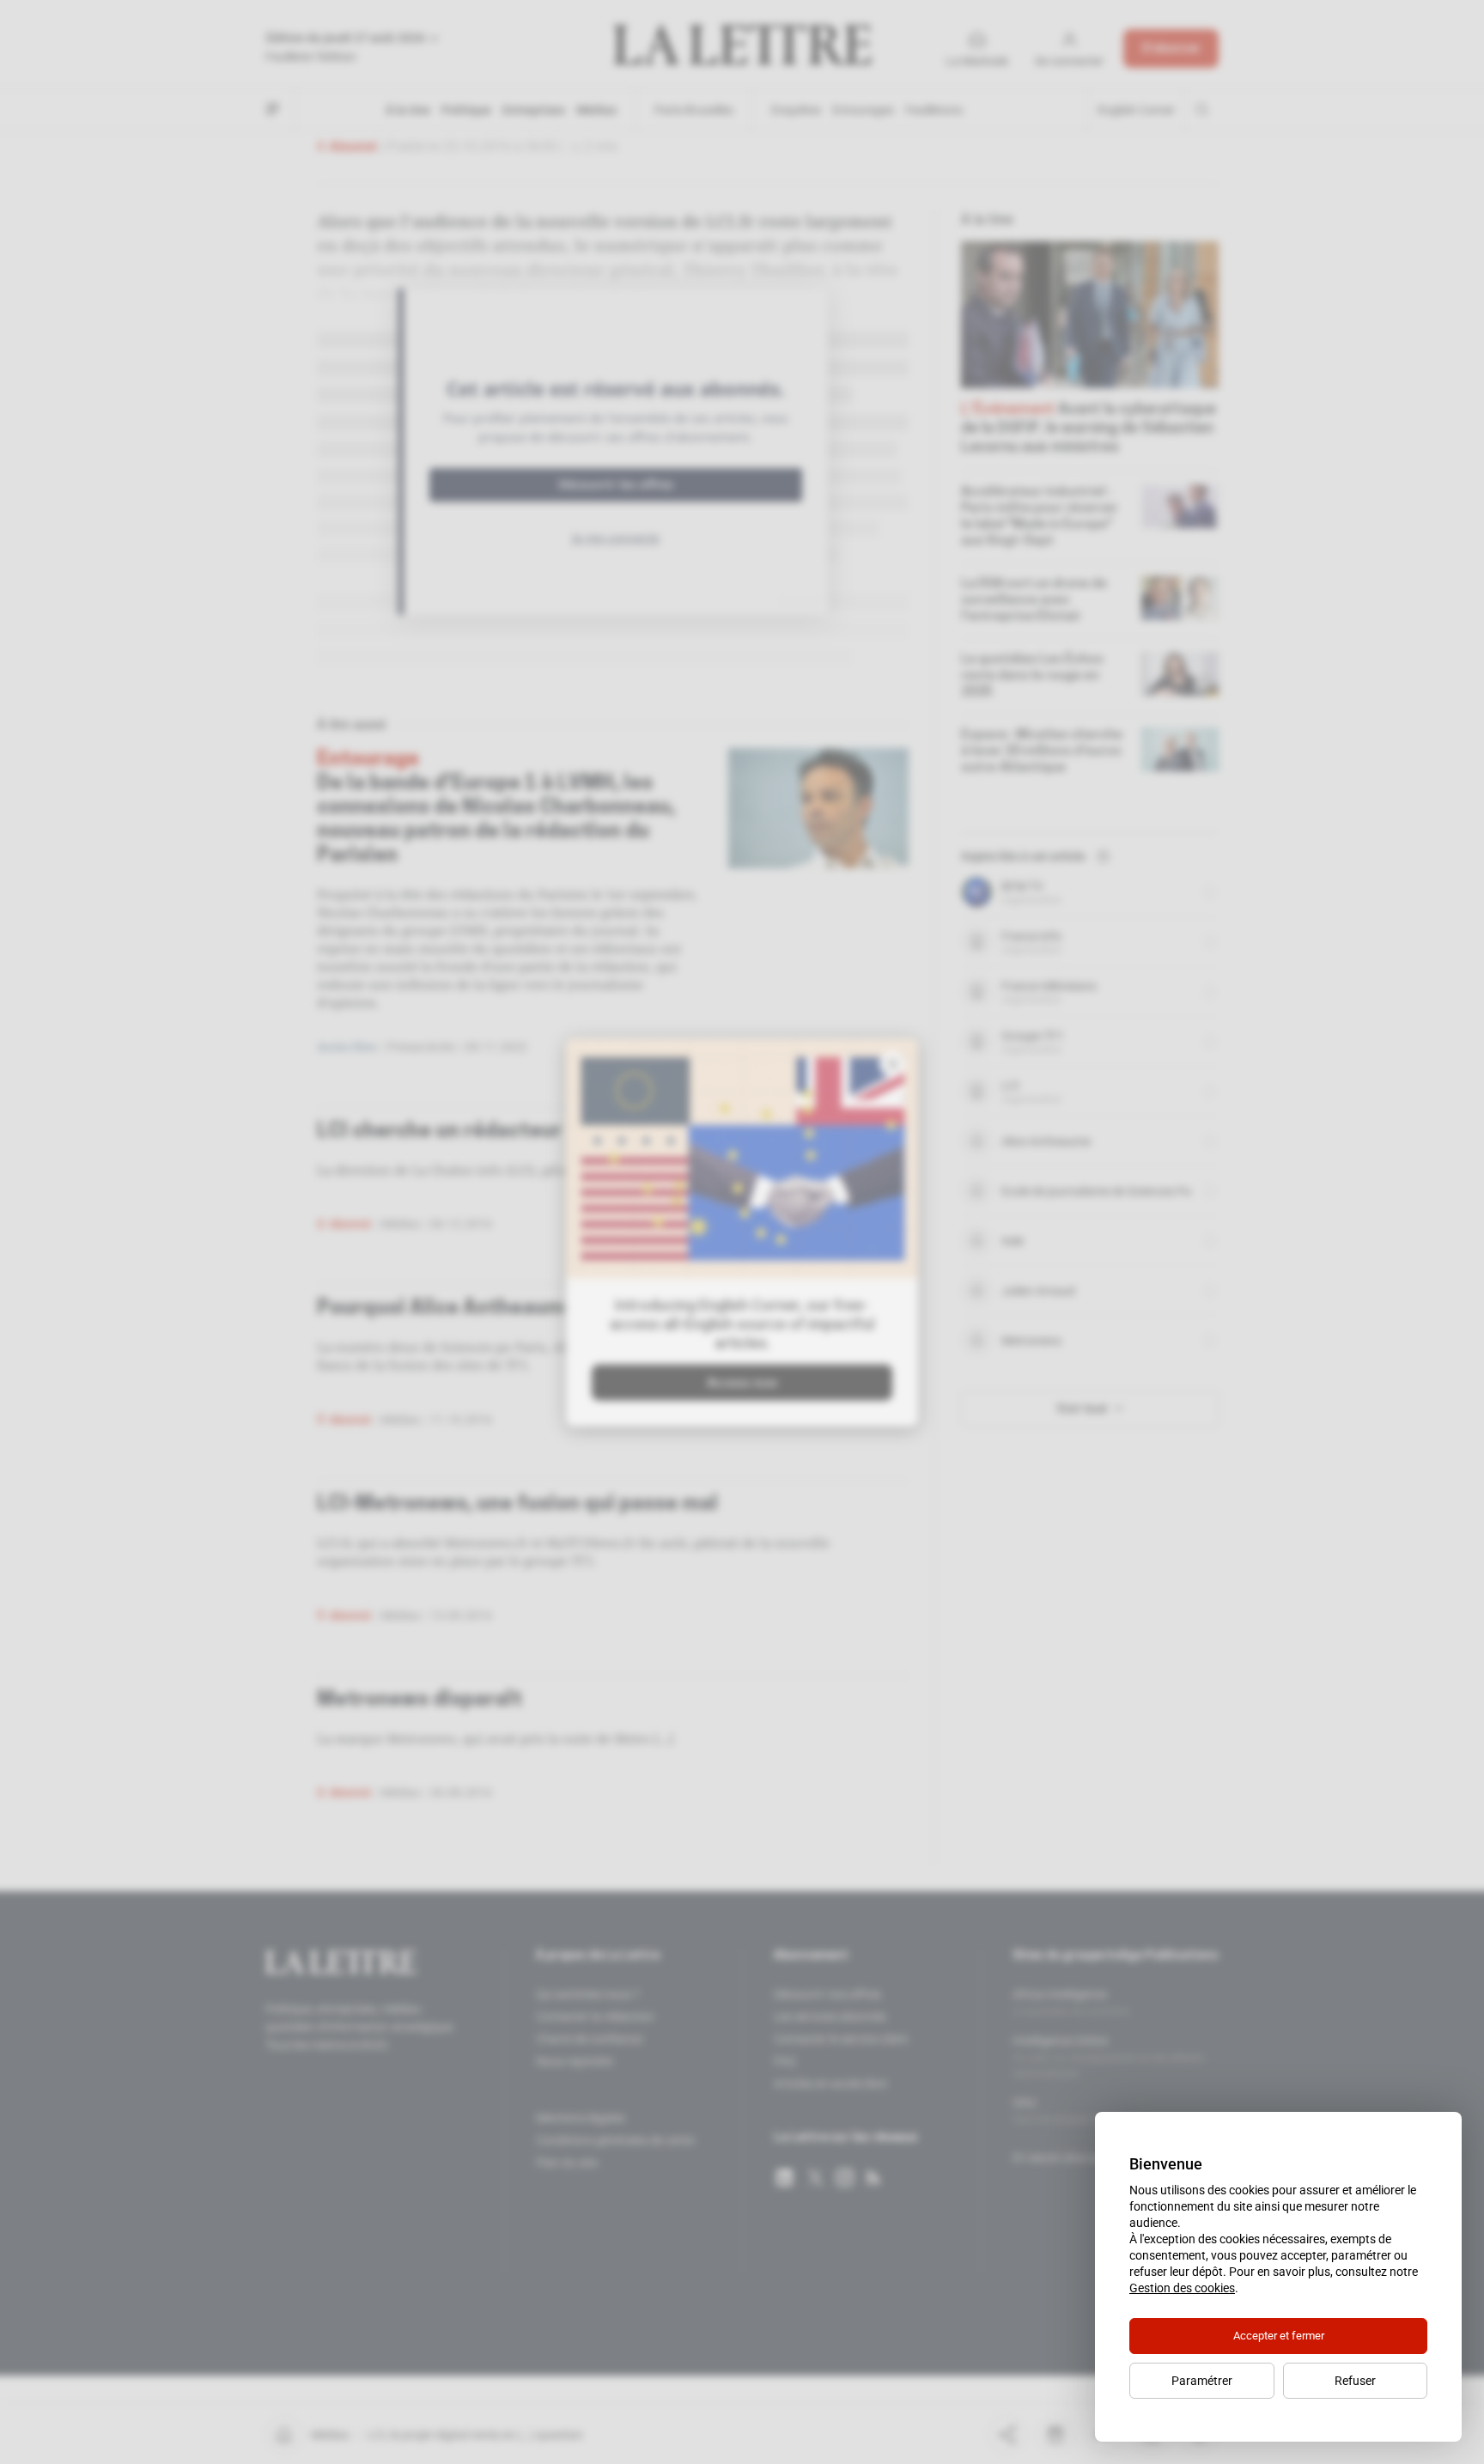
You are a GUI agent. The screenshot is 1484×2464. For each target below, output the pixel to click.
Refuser (1355, 2381)
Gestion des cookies (1182, 2288)
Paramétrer (1202, 2381)
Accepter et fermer (1279, 2336)
